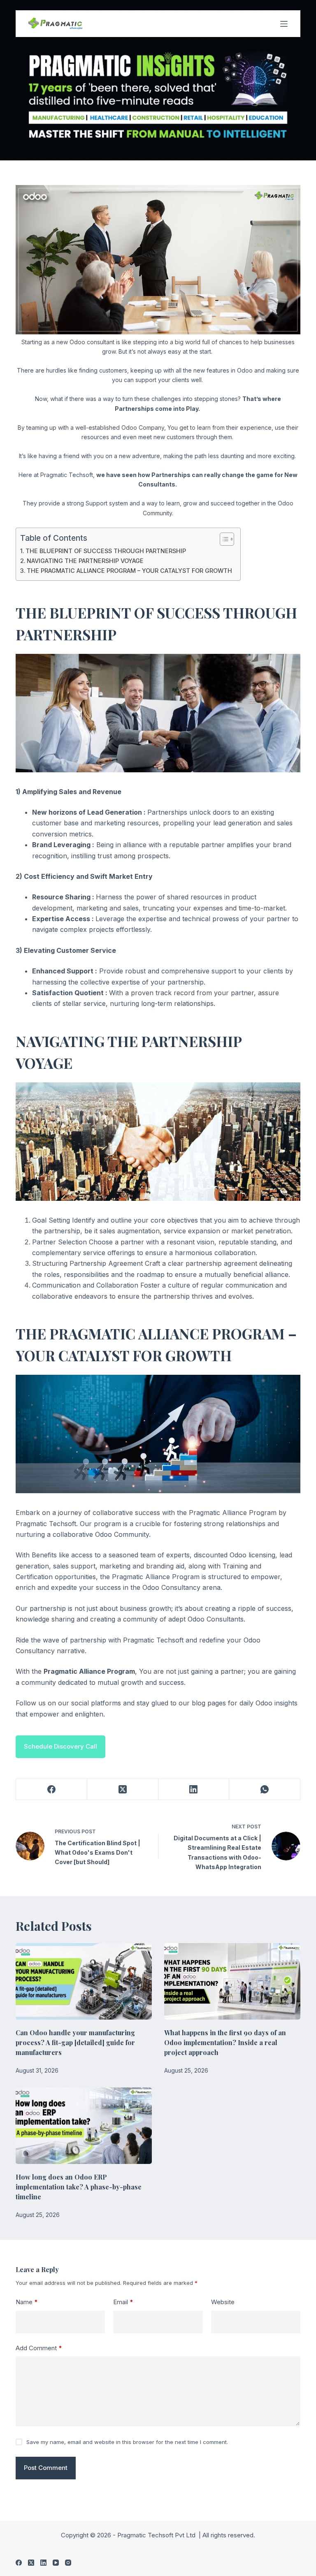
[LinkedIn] (194, 1790)
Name (27, 2302)
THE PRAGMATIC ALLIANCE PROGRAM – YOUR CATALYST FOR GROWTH (129, 571)
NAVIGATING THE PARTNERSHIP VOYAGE (85, 561)
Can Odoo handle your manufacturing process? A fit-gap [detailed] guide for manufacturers (75, 2042)
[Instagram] (68, 2563)
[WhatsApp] (265, 1790)
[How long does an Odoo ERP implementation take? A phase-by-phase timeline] (84, 2126)
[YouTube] (56, 2563)
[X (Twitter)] (123, 1790)
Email (123, 2302)
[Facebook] (52, 1790)
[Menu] (284, 24)
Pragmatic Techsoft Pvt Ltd (157, 2535)
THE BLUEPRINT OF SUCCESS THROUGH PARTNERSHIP (106, 551)
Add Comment (39, 2348)
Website (223, 2302)
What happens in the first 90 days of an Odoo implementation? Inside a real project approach (225, 2042)
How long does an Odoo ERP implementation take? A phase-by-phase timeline (79, 2187)
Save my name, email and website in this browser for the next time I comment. (127, 2442)
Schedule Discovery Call (60, 1746)
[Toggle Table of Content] (223, 539)
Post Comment (46, 2468)
